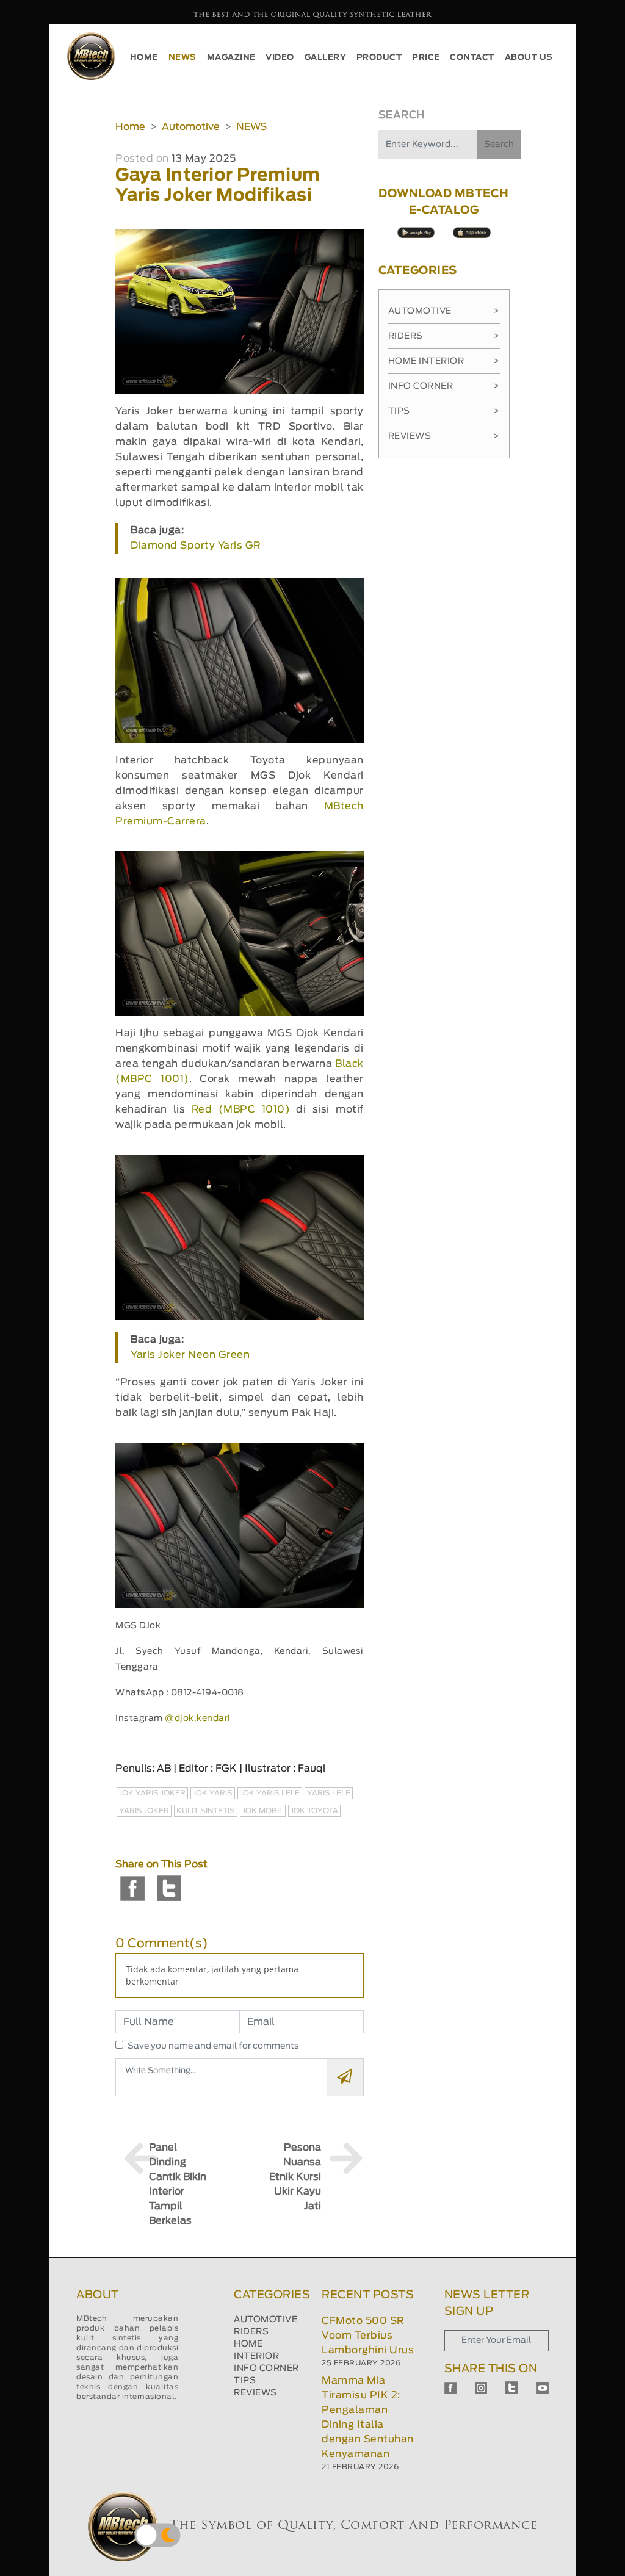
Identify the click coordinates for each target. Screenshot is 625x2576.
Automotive (191, 127)
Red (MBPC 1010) (241, 1109)
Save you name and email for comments (213, 2046)
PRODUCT (379, 58)
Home (130, 127)
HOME (144, 58)
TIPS (245, 2381)
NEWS (182, 58)
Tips (444, 411)
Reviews (444, 436)
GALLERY (326, 58)
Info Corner (444, 386)
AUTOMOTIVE (266, 2320)
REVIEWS (255, 2393)
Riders (444, 336)
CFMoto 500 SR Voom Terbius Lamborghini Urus (368, 2336)
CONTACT (472, 58)
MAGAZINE (231, 58)
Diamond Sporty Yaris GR (196, 546)
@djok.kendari (198, 1719)
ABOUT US (529, 58)
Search (499, 145)
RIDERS (251, 2332)
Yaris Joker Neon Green (190, 1355)
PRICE (426, 58)
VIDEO (280, 58)
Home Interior (444, 361)
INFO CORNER (266, 2369)
